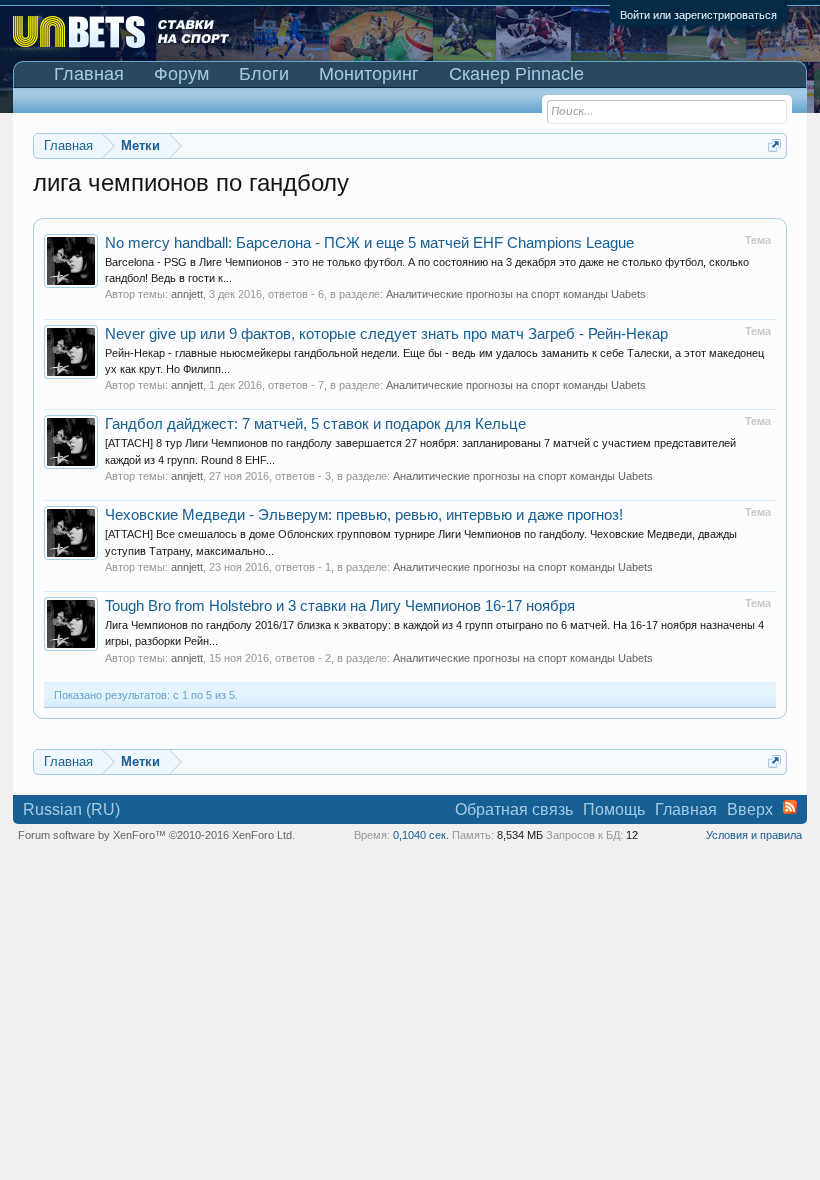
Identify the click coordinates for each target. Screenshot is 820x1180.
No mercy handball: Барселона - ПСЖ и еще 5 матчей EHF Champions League (369, 243)
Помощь (614, 809)
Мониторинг (369, 74)
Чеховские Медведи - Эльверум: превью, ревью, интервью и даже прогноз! (364, 515)
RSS (790, 807)
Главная (89, 74)
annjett (187, 294)
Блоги (264, 74)
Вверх (750, 809)
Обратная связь (514, 809)
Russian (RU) (71, 809)
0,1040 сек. (421, 835)
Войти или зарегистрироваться (698, 15)
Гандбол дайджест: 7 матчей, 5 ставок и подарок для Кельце (315, 424)
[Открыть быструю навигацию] (774, 145)
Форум (181, 74)
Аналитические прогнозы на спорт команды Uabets (516, 294)
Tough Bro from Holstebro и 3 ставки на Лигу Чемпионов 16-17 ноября (340, 606)
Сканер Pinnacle (516, 74)
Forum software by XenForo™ (156, 835)
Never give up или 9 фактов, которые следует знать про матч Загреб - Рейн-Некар (386, 334)
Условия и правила (754, 835)
